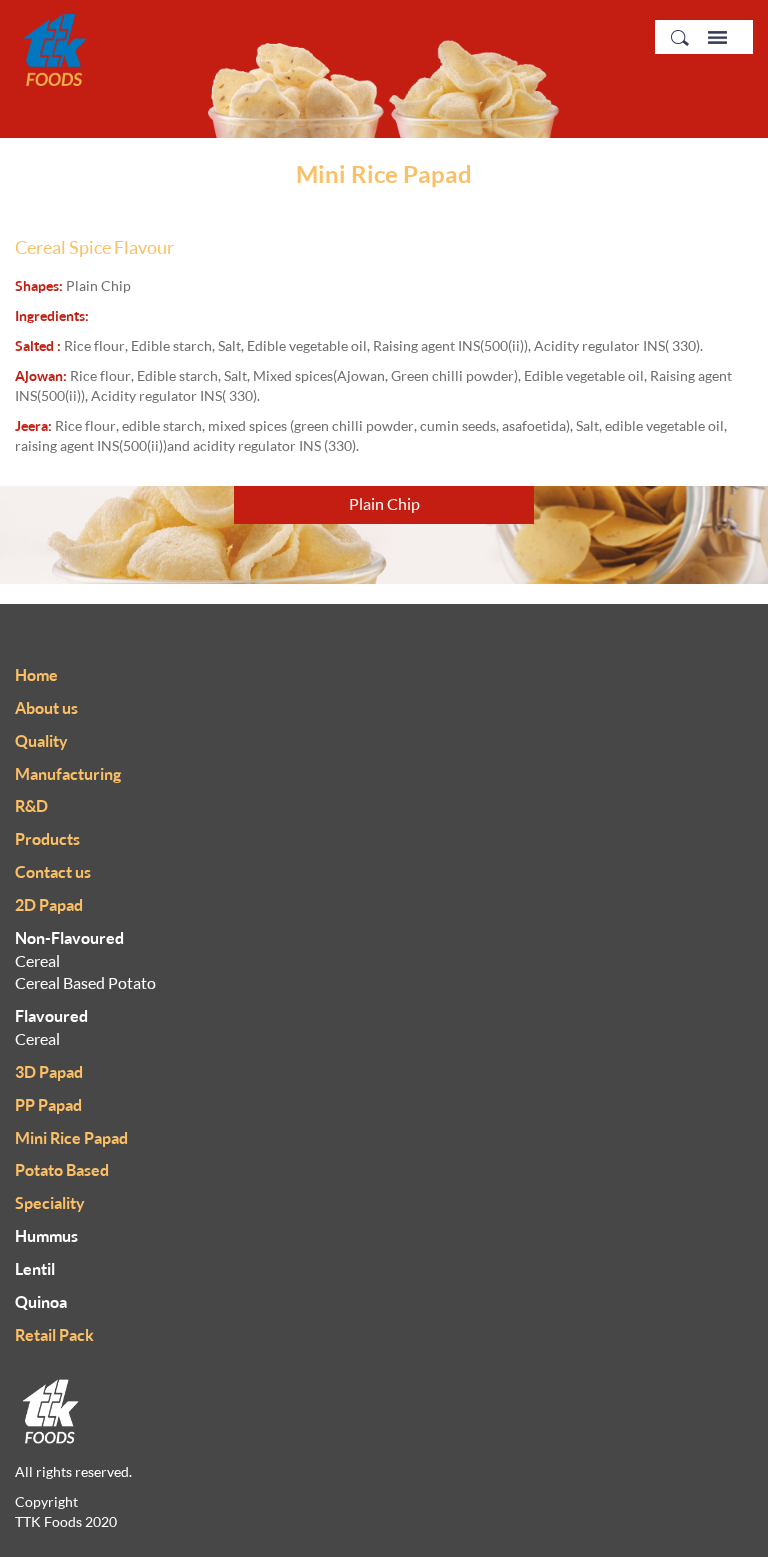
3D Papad (49, 1072)
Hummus (46, 1236)
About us (46, 708)
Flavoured (51, 1016)
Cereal (37, 961)
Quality (41, 741)
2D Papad (49, 905)
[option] (384, 535)
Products (47, 839)
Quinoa (41, 1302)
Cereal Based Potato (85, 983)
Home (36, 675)
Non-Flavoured (69, 938)
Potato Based (62, 1170)
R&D (31, 806)
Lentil (35, 1269)
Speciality (50, 1203)
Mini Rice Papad (71, 1138)
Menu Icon (717, 37)
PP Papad (48, 1105)
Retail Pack (54, 1335)
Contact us (53, 872)
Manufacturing (68, 774)
